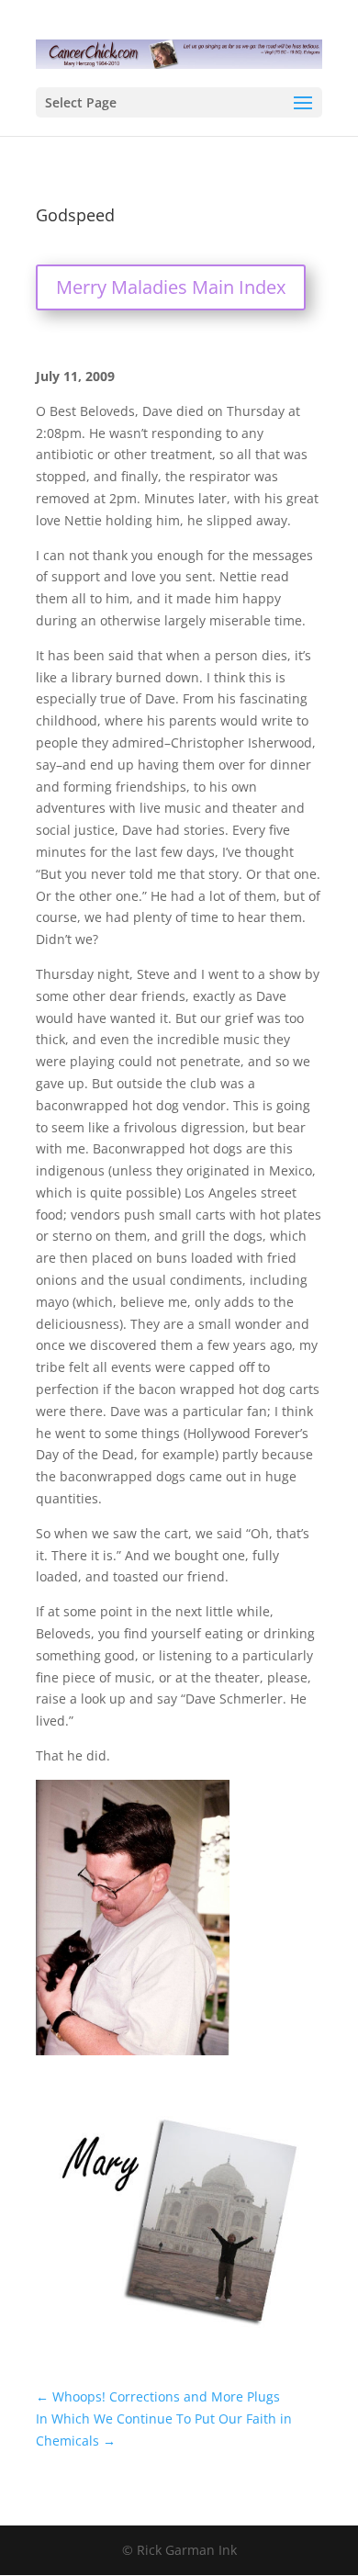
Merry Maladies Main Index (171, 287)
